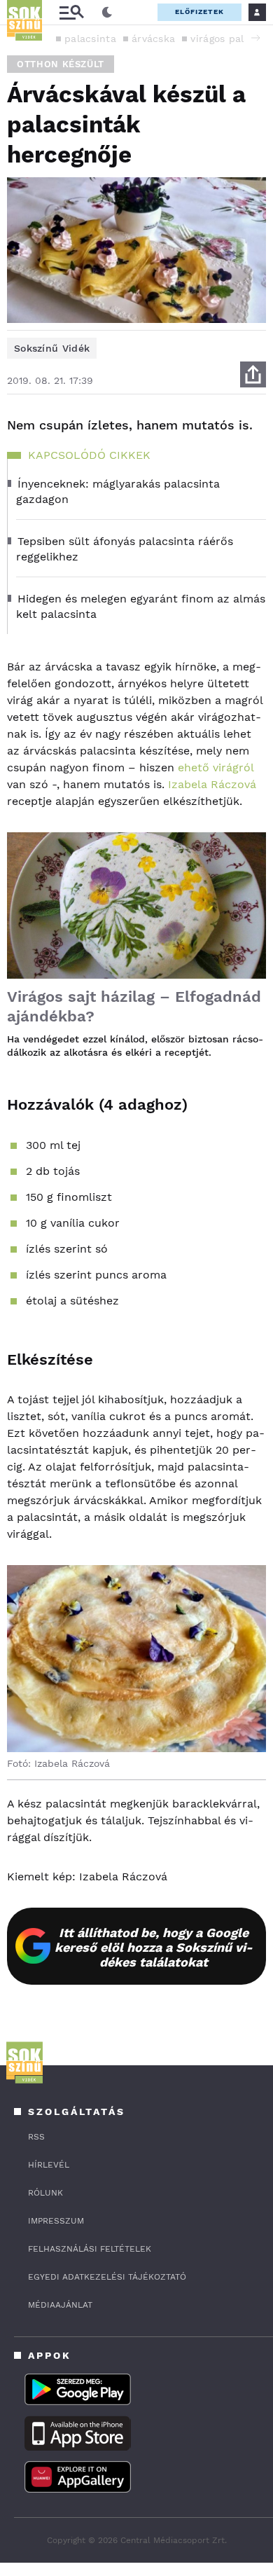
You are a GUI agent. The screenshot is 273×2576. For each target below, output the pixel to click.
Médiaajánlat (60, 2305)
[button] (255, 38)
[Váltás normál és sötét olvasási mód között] (107, 13)
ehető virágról (216, 767)
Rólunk (45, 2193)
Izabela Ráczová (212, 784)
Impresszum (56, 2221)
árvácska (153, 39)
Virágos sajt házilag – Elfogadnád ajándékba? (134, 1006)
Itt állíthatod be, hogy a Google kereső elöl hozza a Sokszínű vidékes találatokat (154, 1947)
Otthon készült (61, 64)
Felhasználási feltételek (90, 2249)
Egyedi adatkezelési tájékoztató (107, 2277)
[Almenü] (71, 12)
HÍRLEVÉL (49, 2165)
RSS (36, 2137)
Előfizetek (199, 12)
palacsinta (90, 39)
